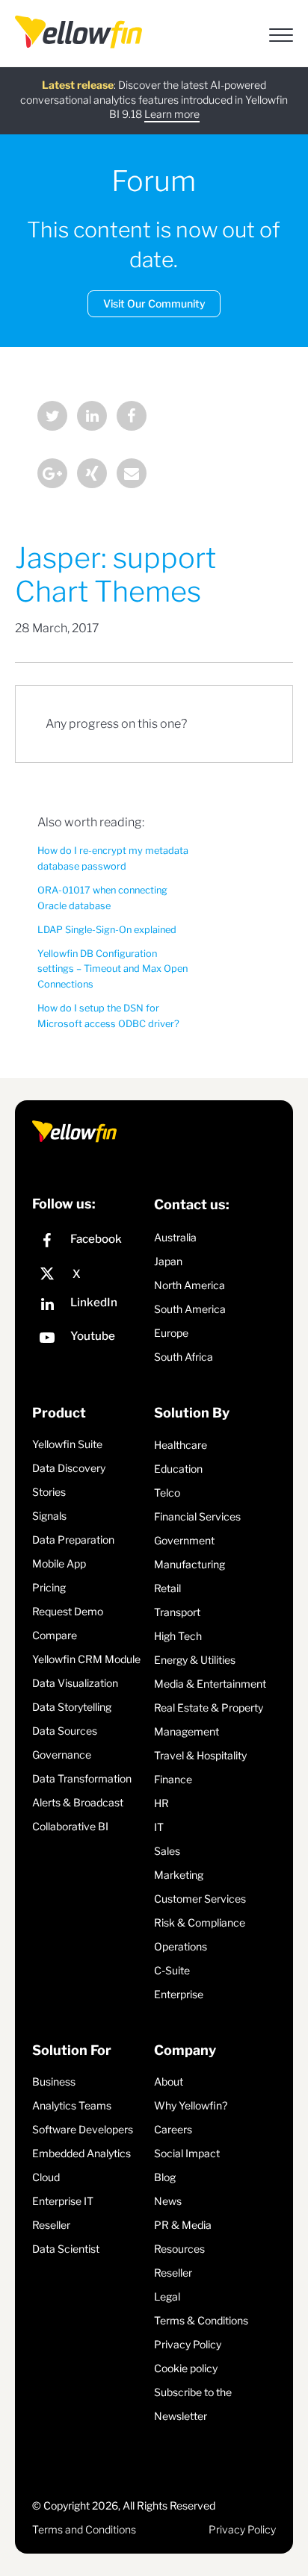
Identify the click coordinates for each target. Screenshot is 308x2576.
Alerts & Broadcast (78, 1802)
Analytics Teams (72, 2105)
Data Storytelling (72, 1707)
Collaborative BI (70, 1826)
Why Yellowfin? (191, 2105)
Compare (55, 1635)
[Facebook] (132, 418)
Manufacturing (190, 1564)
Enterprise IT (63, 2201)
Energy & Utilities (195, 1660)
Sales (167, 1851)
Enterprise (179, 1994)
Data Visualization (75, 1683)
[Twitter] (52, 418)
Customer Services (200, 1899)
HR (161, 1803)
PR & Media (183, 2225)
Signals (49, 1516)
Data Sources (65, 1731)
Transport (177, 1612)
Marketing (179, 1875)
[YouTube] (89, 1340)
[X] (89, 1274)
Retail (167, 1588)
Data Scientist (66, 2249)
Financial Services (197, 1516)
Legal (167, 2296)
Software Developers (83, 2129)
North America (190, 1285)
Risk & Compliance (200, 1922)
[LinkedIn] (92, 418)
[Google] (52, 475)
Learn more (172, 114)
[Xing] (92, 475)
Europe (171, 1333)
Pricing (49, 1587)
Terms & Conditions (201, 2320)
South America (190, 1309)
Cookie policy (186, 2368)
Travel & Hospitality (200, 1755)
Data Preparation (73, 1540)
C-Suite (172, 1970)
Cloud (46, 2177)
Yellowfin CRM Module (86, 1659)
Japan (168, 1261)
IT (159, 1827)
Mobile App (59, 1563)
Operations (181, 1946)
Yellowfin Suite (67, 1444)
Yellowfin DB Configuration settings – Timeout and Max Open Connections (113, 969)
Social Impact (187, 2153)
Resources (179, 2249)
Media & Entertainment (210, 1684)
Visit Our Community (154, 303)
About (169, 2081)
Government (184, 1540)
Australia (175, 1237)
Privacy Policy (188, 2344)
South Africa (184, 1357)
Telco (167, 1493)
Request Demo (68, 1611)
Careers (173, 2129)
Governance (62, 1755)
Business (54, 2081)
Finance (173, 1779)
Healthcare (181, 1445)
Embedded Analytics (81, 2153)
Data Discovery (69, 1468)
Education (178, 1469)
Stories (49, 1492)
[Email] (132, 475)
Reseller (51, 2225)
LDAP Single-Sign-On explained (107, 930)
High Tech (178, 1636)
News (168, 2201)
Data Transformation (82, 1778)
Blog (165, 2177)
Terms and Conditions (84, 2529)
